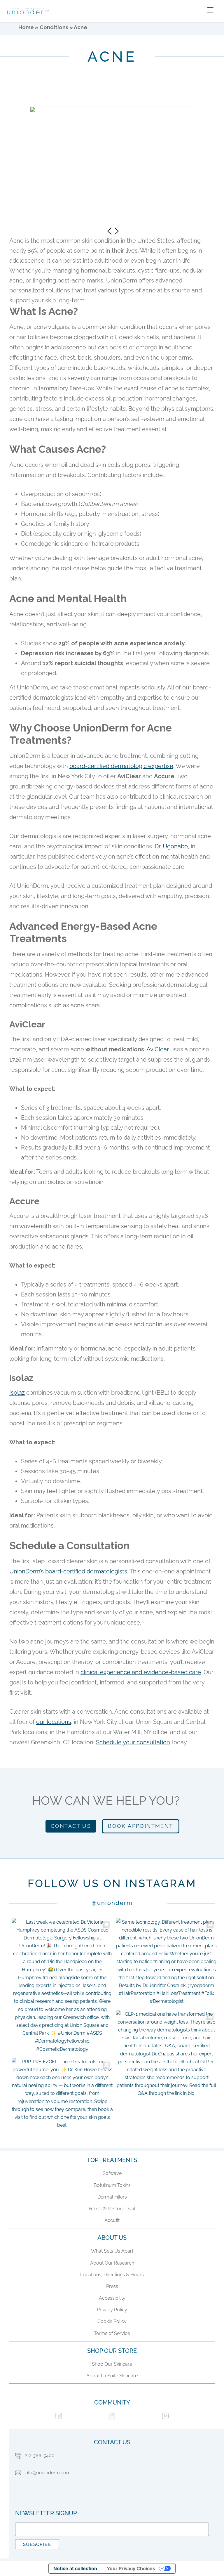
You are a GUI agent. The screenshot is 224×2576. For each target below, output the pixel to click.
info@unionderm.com (48, 2473)
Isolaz (17, 1393)
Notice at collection (75, 2568)
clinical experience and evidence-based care (141, 1672)
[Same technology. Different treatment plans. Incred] (166, 1962)
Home (26, 27)
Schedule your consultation (133, 1742)
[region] (112, 163)
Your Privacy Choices (131, 2568)
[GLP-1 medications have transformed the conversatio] (166, 2054)
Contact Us (71, 1826)
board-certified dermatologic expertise (121, 766)
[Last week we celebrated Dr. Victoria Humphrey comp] (62, 1986)
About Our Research (112, 2263)
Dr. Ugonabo (171, 846)
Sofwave (112, 2173)
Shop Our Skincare (112, 2364)
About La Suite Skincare (112, 2376)
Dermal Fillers (112, 2197)
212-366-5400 (40, 2455)
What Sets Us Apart (112, 2251)
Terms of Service (112, 2333)
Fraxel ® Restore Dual (112, 2209)
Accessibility (112, 2298)
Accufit (112, 2220)
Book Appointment (140, 1826)
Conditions (54, 27)
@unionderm (112, 1903)
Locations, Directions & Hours (112, 2275)
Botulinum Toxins (112, 2185)
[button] (108, 231)
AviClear (158, 1049)
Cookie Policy (112, 2321)
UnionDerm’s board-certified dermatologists (68, 1571)
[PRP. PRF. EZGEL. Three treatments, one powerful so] (62, 2094)
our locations (54, 1722)
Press (112, 2286)
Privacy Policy (112, 2310)
